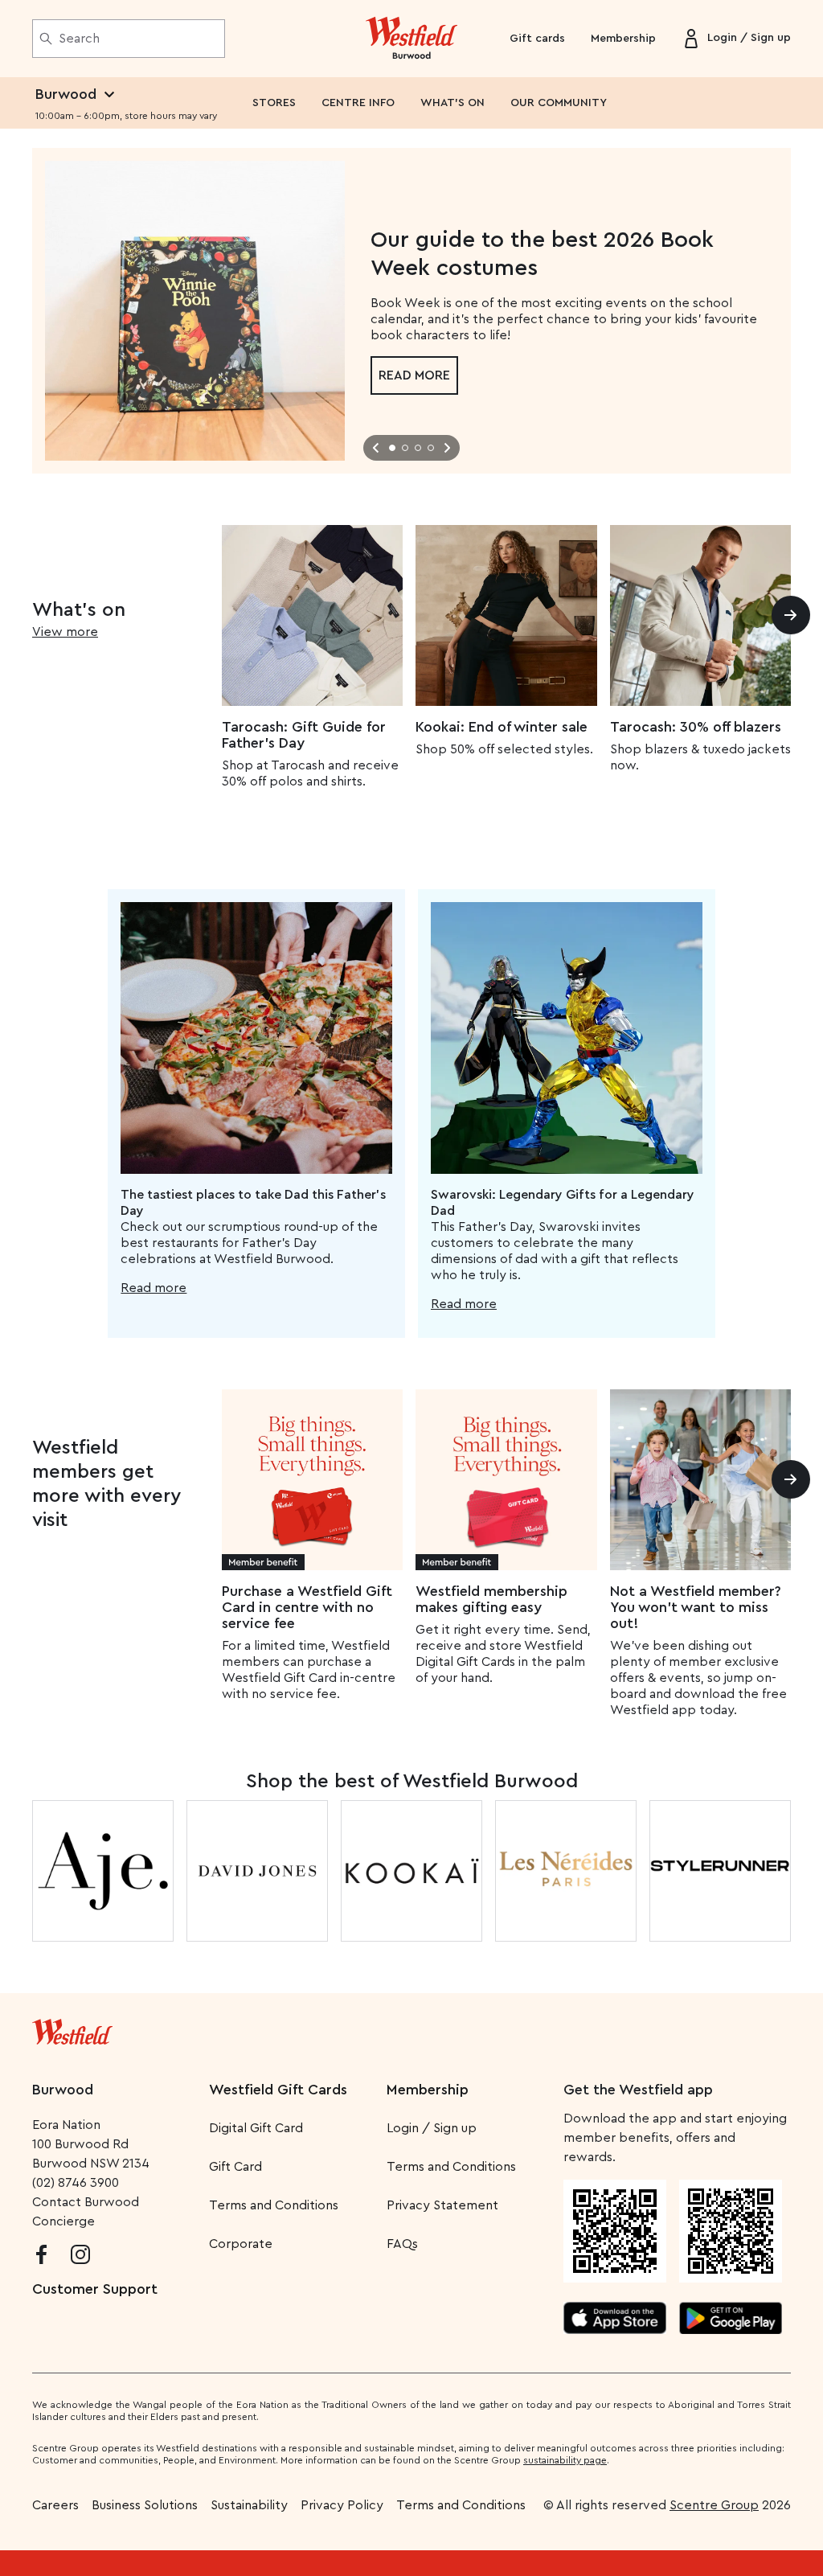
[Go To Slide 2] (405, 448)
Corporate (241, 2244)
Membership (623, 39)
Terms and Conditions (274, 2205)
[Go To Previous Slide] (376, 448)
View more (65, 632)
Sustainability (249, 2505)
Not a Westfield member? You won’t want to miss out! (696, 1607)
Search (79, 39)
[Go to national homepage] (72, 2028)
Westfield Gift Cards (278, 2090)
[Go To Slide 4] (431, 448)
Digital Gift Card (256, 2128)
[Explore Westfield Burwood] (412, 39)
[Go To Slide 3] (418, 448)
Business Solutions (145, 2505)
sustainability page (565, 2460)
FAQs (402, 2244)
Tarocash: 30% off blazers (696, 727)
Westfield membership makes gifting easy (491, 1599)
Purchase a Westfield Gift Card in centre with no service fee (307, 1607)
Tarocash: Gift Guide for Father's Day (304, 735)
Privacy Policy (342, 2505)
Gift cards (537, 39)
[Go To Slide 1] (392, 448)
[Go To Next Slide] (447, 448)
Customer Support (95, 2289)
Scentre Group (714, 2505)
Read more (414, 375)
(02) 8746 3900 (76, 2183)
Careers (55, 2505)
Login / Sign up (432, 2128)
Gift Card (235, 2167)
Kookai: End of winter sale (502, 727)
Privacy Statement (442, 2205)
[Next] (791, 615)
